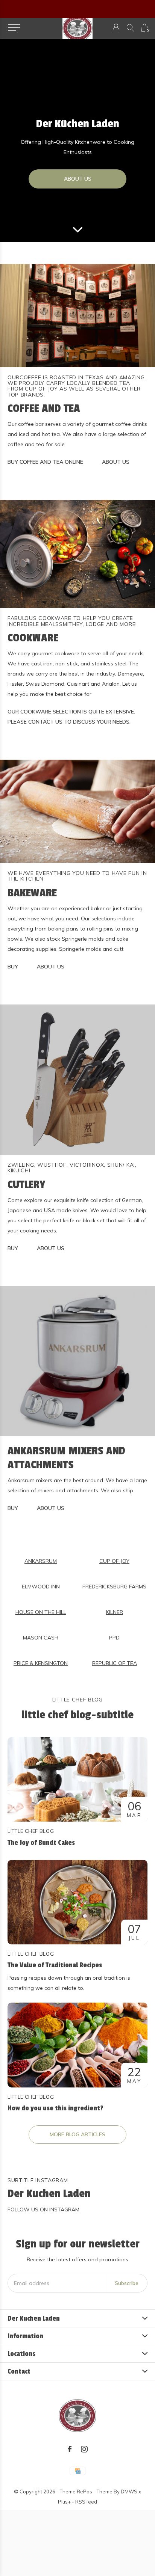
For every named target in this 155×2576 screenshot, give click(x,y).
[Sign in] (116, 28)
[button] (14, 28)
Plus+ (64, 2502)
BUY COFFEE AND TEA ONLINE (45, 462)
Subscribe (127, 2283)
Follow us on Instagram (43, 2210)
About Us (116, 462)
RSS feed (86, 2502)
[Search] (130, 28)
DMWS (129, 2492)
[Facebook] (70, 2449)
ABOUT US (78, 179)
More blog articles (77, 2134)
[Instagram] (84, 2449)
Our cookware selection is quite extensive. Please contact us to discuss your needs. (71, 717)
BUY (13, 967)
